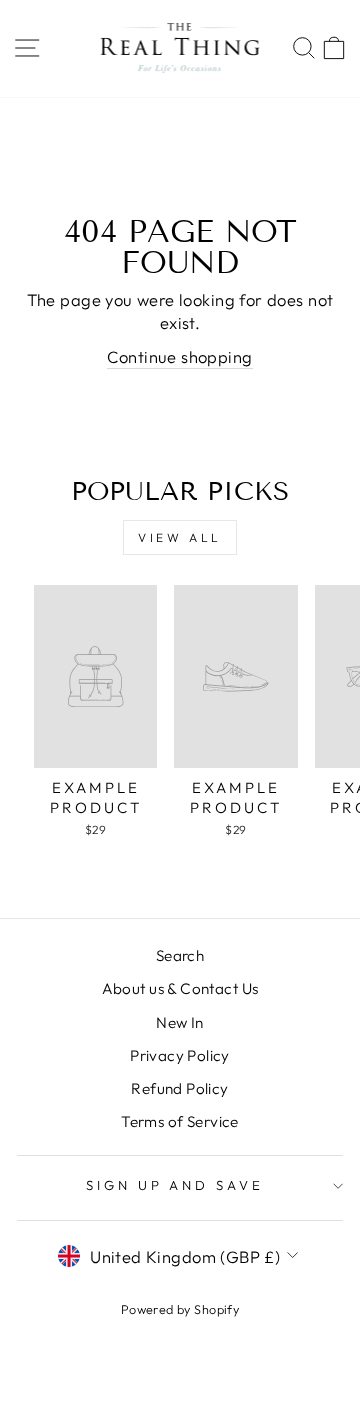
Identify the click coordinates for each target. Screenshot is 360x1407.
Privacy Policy (180, 1055)
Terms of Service (180, 1121)
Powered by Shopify (180, 1309)
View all (180, 537)
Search (180, 955)
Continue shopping (179, 356)
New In (179, 1022)
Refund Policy (179, 1088)
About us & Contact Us (180, 988)
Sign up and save (175, 1185)
